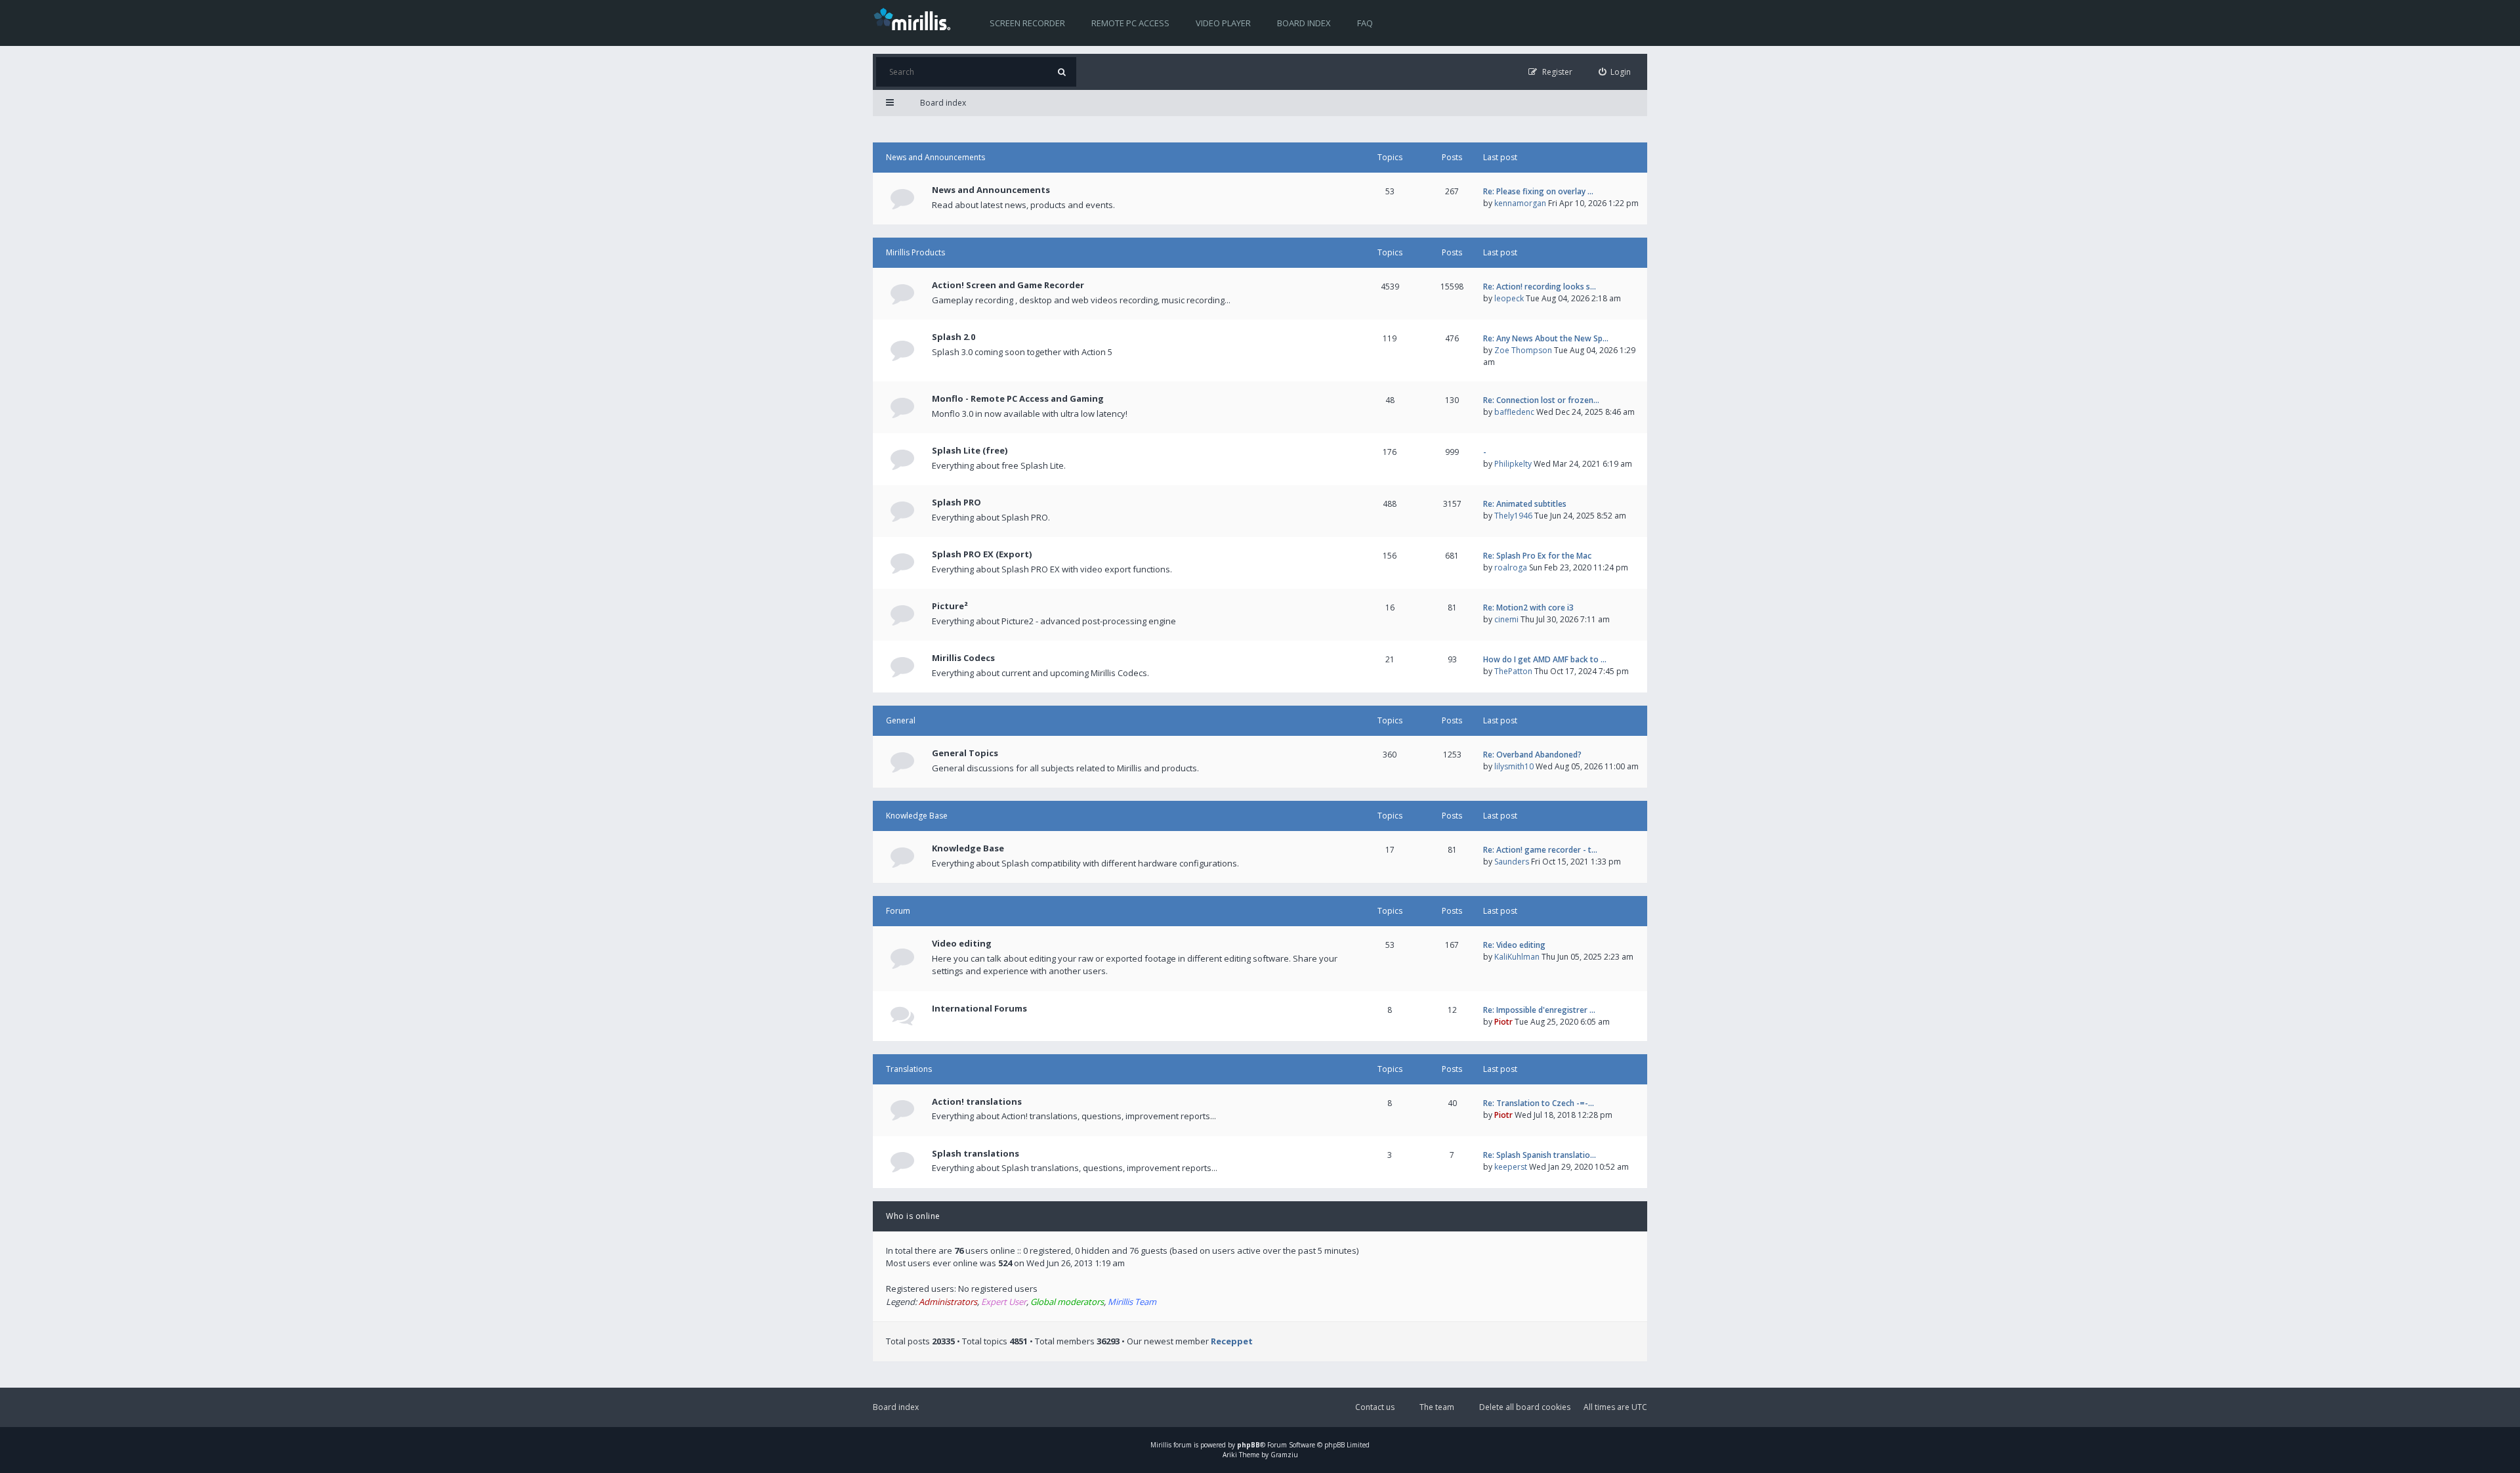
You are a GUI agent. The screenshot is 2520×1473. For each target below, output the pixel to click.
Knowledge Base (917, 816)
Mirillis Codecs (963, 658)
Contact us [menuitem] (1375, 1407)
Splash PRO (956, 502)
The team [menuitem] (1437, 1407)
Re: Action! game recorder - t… (1540, 850)
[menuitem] (1615, 72)
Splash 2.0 (954, 337)
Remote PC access (1130, 23)
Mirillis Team (1132, 1302)
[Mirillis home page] (915, 18)
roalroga (1511, 567)
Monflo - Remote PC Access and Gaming (1018, 398)
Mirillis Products (915, 252)
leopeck (1509, 298)
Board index (1304, 23)
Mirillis (1161, 1445)
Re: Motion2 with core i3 (1528, 608)
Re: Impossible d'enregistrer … (1539, 1010)
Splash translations (976, 1153)
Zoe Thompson (1523, 350)
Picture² (950, 606)
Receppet (1232, 1341)
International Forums (979, 1008)
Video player (1223, 23)
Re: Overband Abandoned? (1532, 755)
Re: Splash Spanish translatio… (1540, 1155)
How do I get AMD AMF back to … (1545, 659)
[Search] (1061, 72)
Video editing (962, 943)
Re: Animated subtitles (1525, 504)
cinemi (1506, 619)
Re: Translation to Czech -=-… (1539, 1103)
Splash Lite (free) (970, 450)
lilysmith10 (1514, 766)
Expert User (1004, 1302)
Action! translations (977, 1101)
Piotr (1503, 1022)
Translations (909, 1069)
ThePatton (1513, 671)
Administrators (948, 1302)
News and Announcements (935, 157)
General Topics (965, 753)
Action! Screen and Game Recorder (1008, 285)
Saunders (1512, 862)
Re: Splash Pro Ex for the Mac (1537, 556)
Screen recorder (1027, 23)
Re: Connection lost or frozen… (1541, 400)
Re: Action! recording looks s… (1540, 287)
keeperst (1511, 1167)
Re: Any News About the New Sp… (1546, 338)
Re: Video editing (1514, 945)
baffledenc (1514, 412)
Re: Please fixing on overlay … (1538, 191)
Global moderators (1067, 1302)
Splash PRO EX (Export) (982, 554)
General (901, 720)
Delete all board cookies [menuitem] (1525, 1407)
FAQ (1365, 23)
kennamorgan (1520, 203)
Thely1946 (1513, 516)
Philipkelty (1513, 464)
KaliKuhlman (1517, 957)
